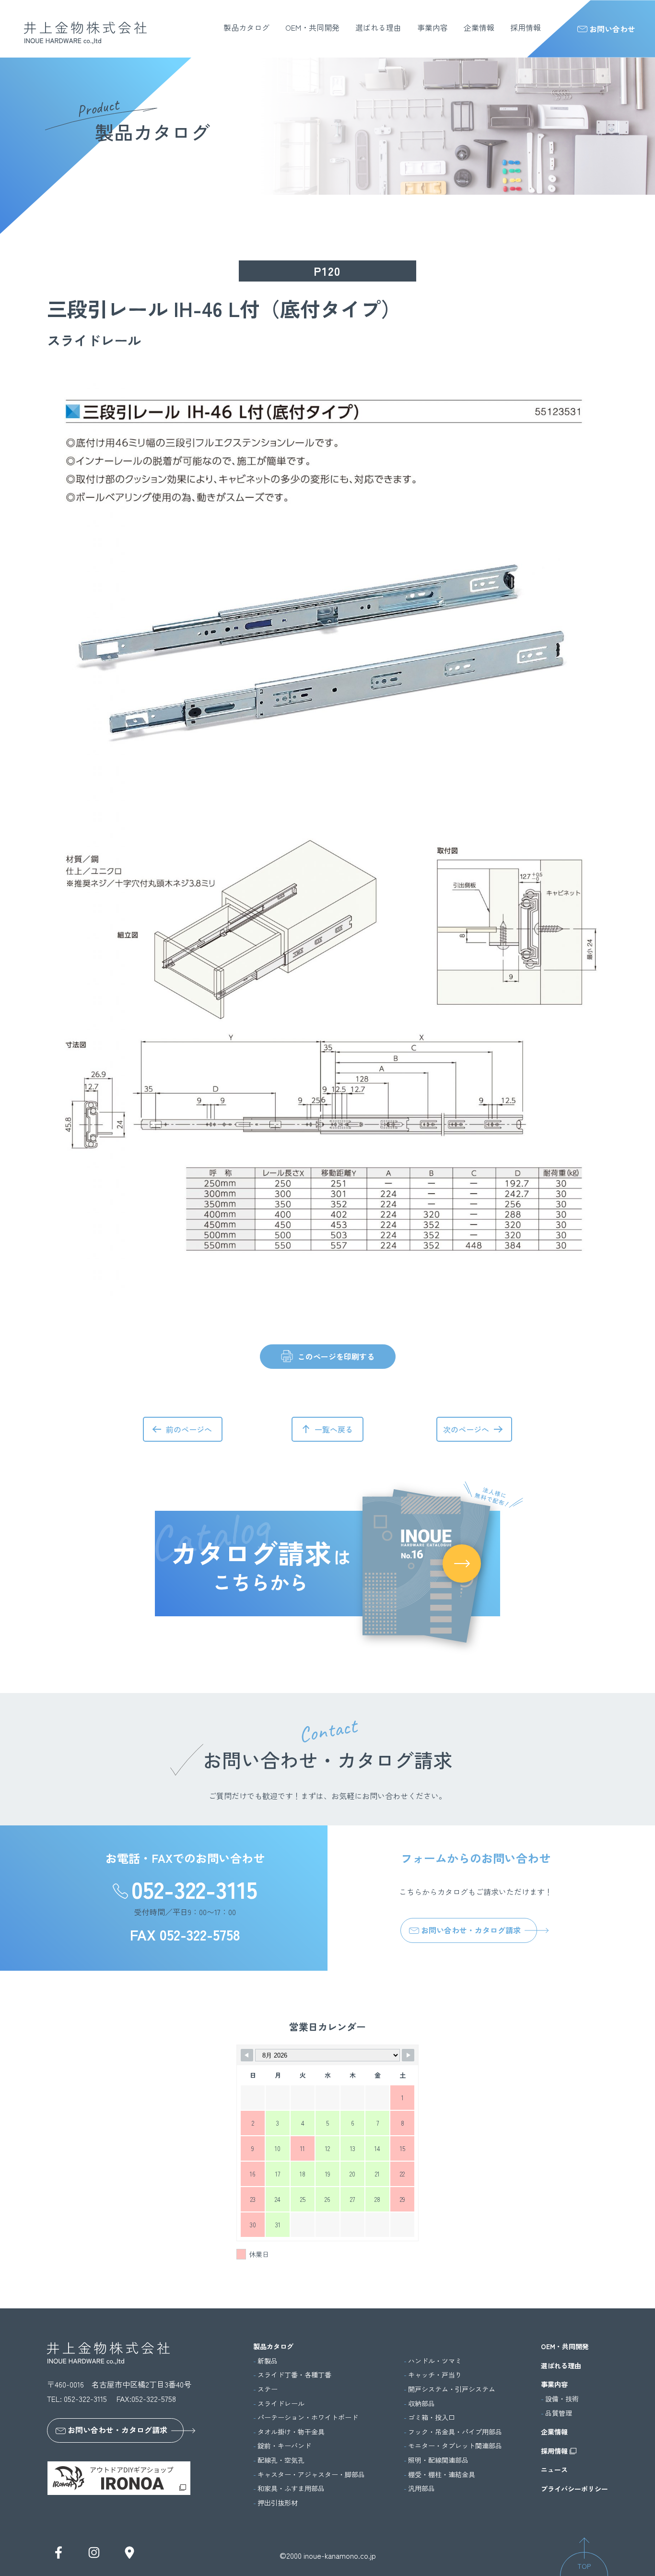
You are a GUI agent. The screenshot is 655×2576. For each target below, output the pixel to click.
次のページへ (466, 1429)
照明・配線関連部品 (438, 2460)
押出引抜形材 (278, 2503)
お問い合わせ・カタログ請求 (471, 1930)
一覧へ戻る (334, 1429)
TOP (584, 2566)
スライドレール (281, 2404)
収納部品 (421, 2404)
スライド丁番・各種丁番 (294, 2375)
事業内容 (433, 27)
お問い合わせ (612, 29)
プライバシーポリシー (574, 2489)
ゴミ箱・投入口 (432, 2417)
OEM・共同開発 (312, 27)
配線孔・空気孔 (281, 2460)
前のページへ (189, 1429)
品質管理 (559, 2413)
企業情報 (479, 27)
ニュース (554, 2470)
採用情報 (526, 27)
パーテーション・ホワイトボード (308, 2417)
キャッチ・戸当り (435, 2375)
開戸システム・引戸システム (452, 2389)
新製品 (268, 2361)
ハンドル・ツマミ (435, 2361)
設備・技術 (562, 2399)
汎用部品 (421, 2488)
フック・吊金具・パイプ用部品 (455, 2432)
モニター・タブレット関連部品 (455, 2446)
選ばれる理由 (378, 27)
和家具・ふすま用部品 (291, 2488)
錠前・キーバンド (284, 2446)
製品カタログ (246, 27)
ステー (268, 2389)
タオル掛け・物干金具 (291, 2432)
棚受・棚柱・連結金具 (442, 2475)
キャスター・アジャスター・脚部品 (311, 2475)
